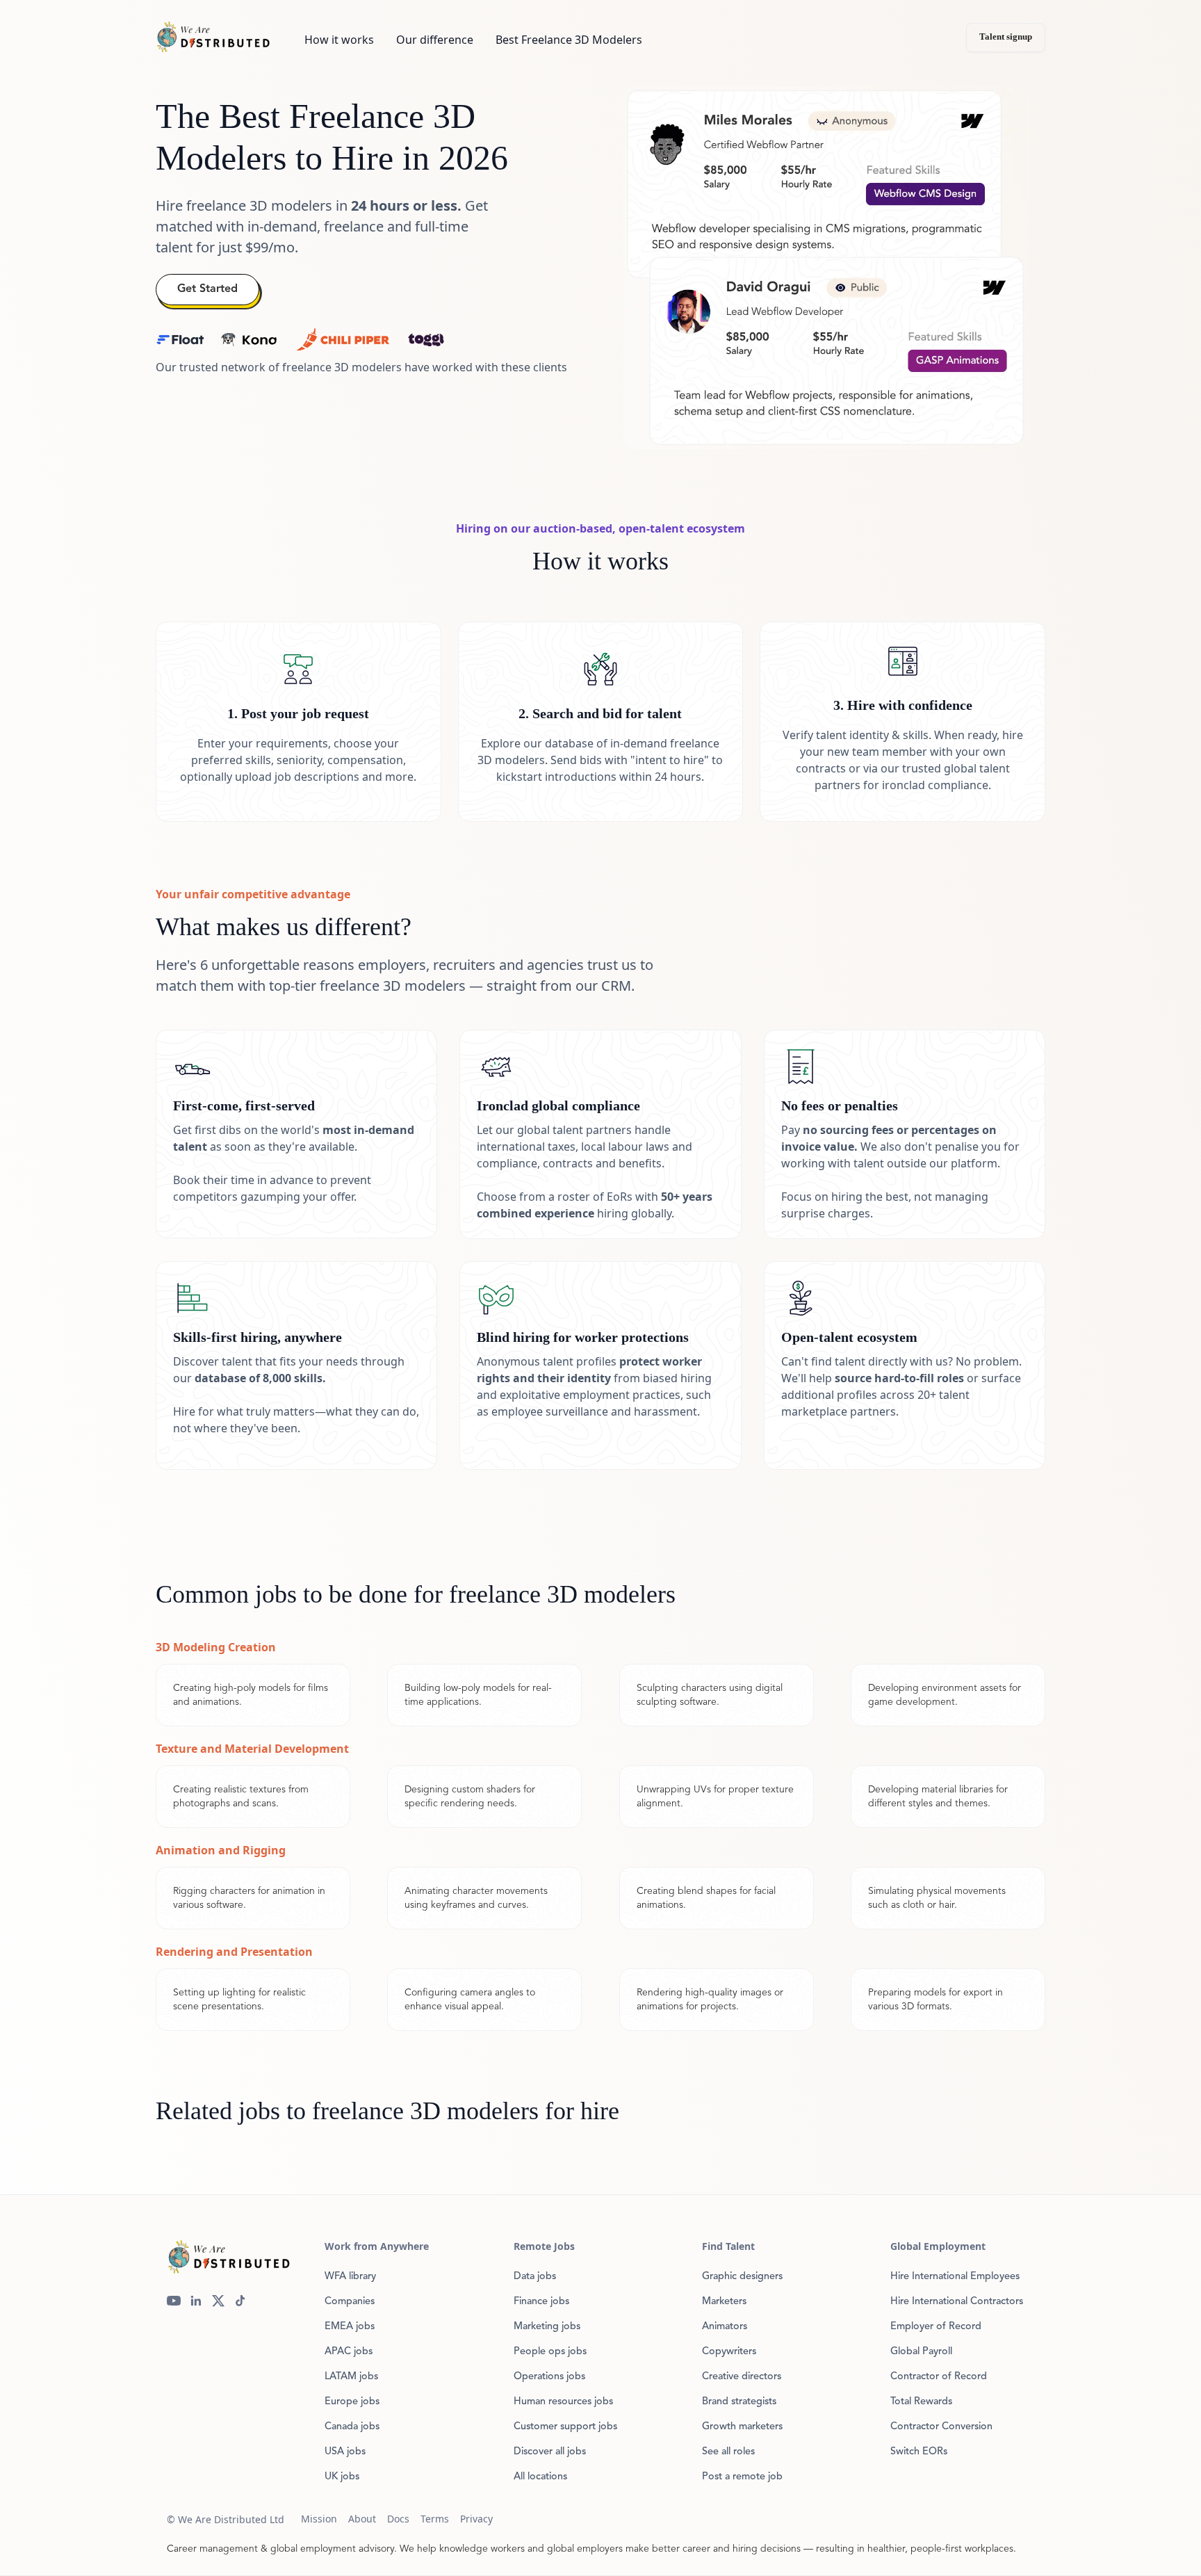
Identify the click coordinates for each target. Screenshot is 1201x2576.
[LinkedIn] (196, 2301)
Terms (435, 2519)
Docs (398, 2519)
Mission (319, 2519)
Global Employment (938, 2246)
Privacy (476, 2519)
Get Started (207, 289)
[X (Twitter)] (218, 2301)
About (362, 2519)
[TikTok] (240, 2301)
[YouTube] (174, 2301)
